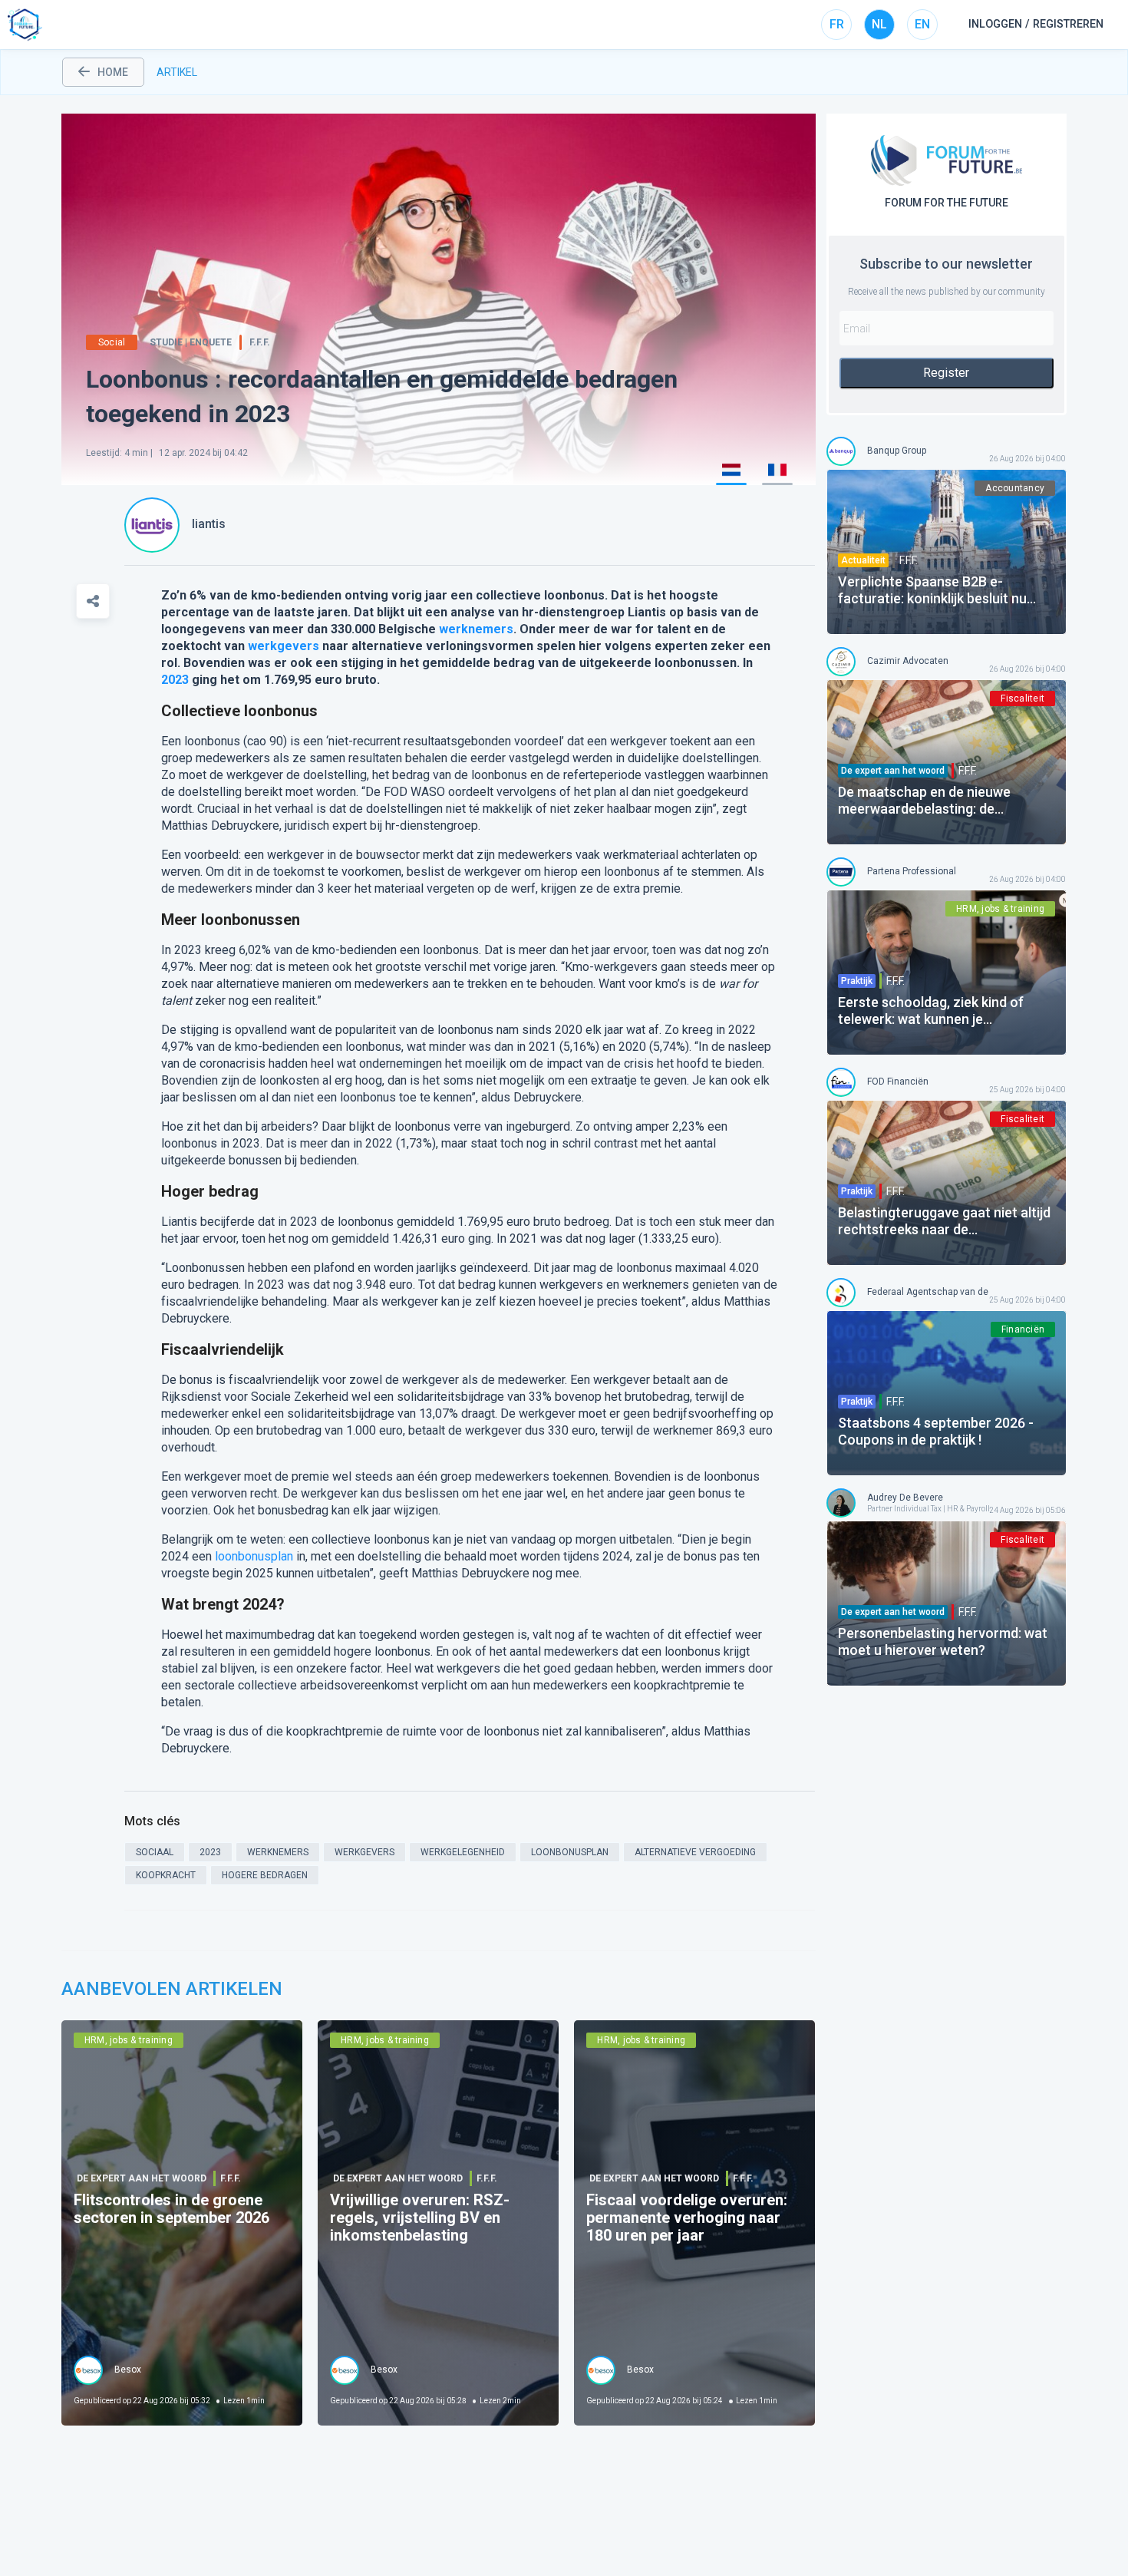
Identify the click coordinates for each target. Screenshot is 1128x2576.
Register (946, 373)
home (113, 72)
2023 (175, 680)
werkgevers (284, 646)
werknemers (476, 629)
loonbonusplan (254, 1556)
